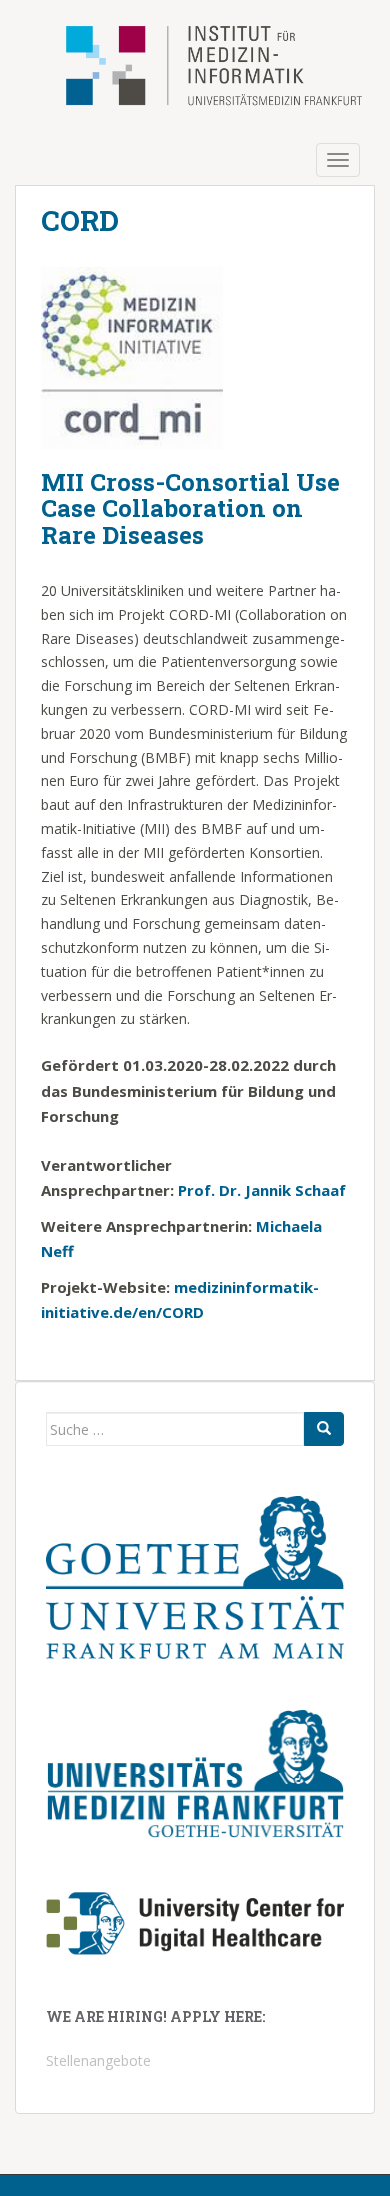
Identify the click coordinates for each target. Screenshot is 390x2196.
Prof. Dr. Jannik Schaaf (262, 1190)
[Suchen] (324, 1429)
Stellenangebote (98, 2060)
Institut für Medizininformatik (189, 67)
